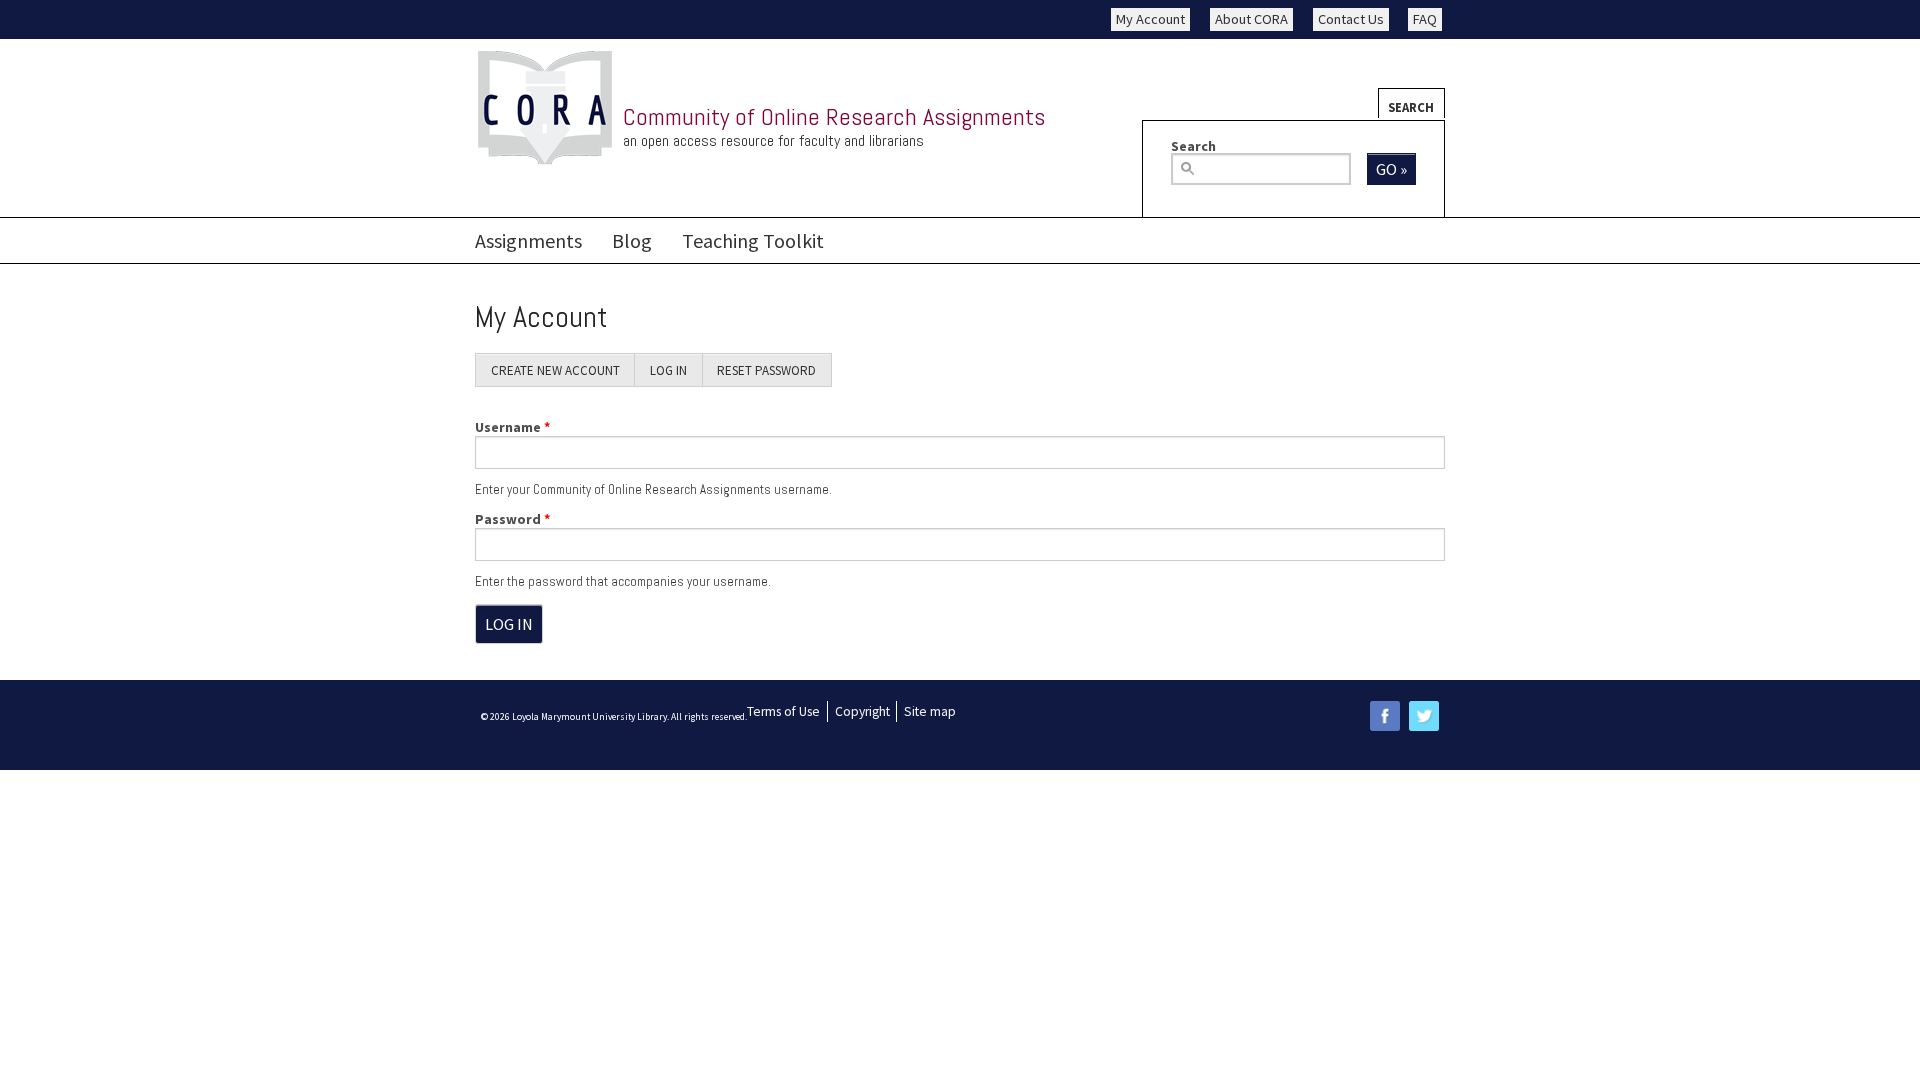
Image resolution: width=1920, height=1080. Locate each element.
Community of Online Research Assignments (834, 116)
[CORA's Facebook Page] (1385, 715)
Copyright (862, 711)
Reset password (766, 370)
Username (512, 427)
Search (1411, 107)
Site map (930, 711)
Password (512, 519)
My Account (1150, 19)
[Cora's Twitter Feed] (1424, 715)
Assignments (528, 240)
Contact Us (1351, 19)
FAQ (1425, 19)
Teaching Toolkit (753, 240)
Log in (676, 374)
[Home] (545, 108)
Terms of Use (783, 711)
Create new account (555, 370)
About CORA (1251, 19)
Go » (1391, 169)
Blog (632, 240)
